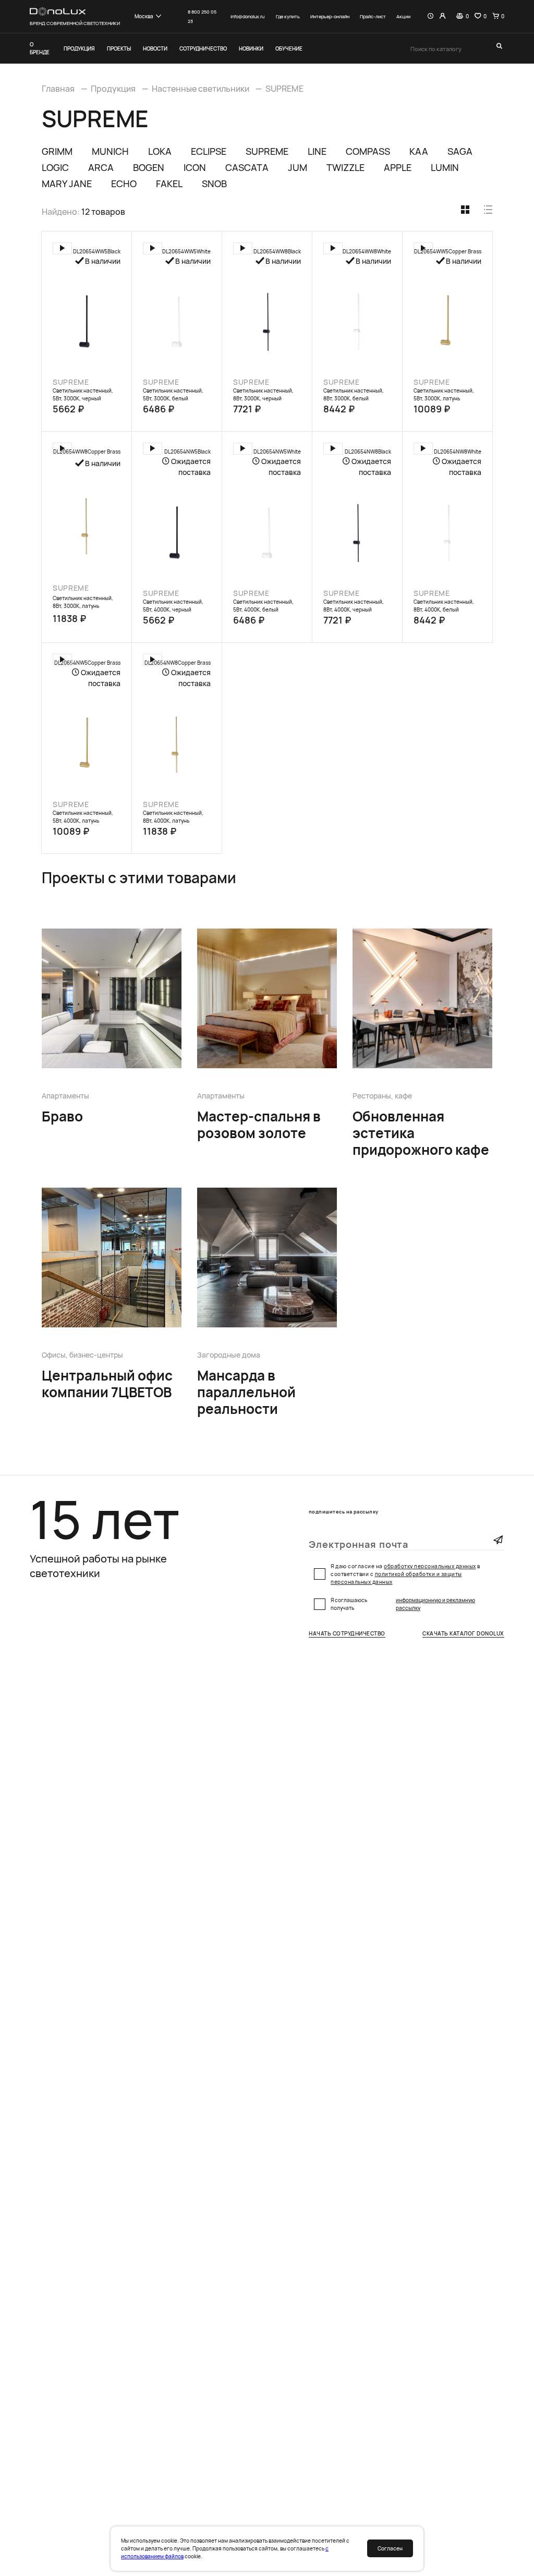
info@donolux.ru (247, 16)
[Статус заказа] (430, 16)
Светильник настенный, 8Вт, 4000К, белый (444, 606)
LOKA (160, 151)
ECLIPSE (209, 151)
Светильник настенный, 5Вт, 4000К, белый (263, 606)
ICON (195, 167)
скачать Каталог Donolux (463, 1634)
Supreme (71, 382)
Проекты (119, 48)
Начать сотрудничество (347, 1634)
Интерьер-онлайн (330, 16)
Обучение (289, 48)
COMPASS (368, 151)
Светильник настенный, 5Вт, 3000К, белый (173, 394)
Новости (155, 48)
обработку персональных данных (430, 1566)
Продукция (79, 48)
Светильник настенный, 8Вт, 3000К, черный (263, 394)
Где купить (288, 16)
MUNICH (110, 151)
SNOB (214, 184)
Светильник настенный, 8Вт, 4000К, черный (354, 606)
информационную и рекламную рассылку (435, 1604)
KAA (419, 151)
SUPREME (284, 89)
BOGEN (149, 167)
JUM (298, 167)
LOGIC (55, 167)
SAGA (460, 151)
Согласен (390, 2548)
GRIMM (57, 151)
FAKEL (169, 184)
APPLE (398, 167)
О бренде (40, 48)
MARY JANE (67, 184)
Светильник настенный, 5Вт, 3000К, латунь (444, 394)
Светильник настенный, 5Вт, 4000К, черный (173, 606)
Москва (144, 16)
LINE (317, 151)
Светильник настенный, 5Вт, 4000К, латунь (83, 817)
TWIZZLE (345, 167)
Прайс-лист (373, 16)
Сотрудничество (203, 48)
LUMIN (445, 167)
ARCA (101, 167)
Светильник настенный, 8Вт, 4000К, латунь (173, 817)
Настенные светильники (201, 89)
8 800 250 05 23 (202, 16)
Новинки (251, 48)
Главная (58, 89)
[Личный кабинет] (442, 16)
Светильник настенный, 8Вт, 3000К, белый (354, 394)
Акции (403, 16)
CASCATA (247, 167)
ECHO (124, 184)
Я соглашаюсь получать (403, 1604)
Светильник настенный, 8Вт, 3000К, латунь (83, 602)
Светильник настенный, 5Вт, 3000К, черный (83, 394)
